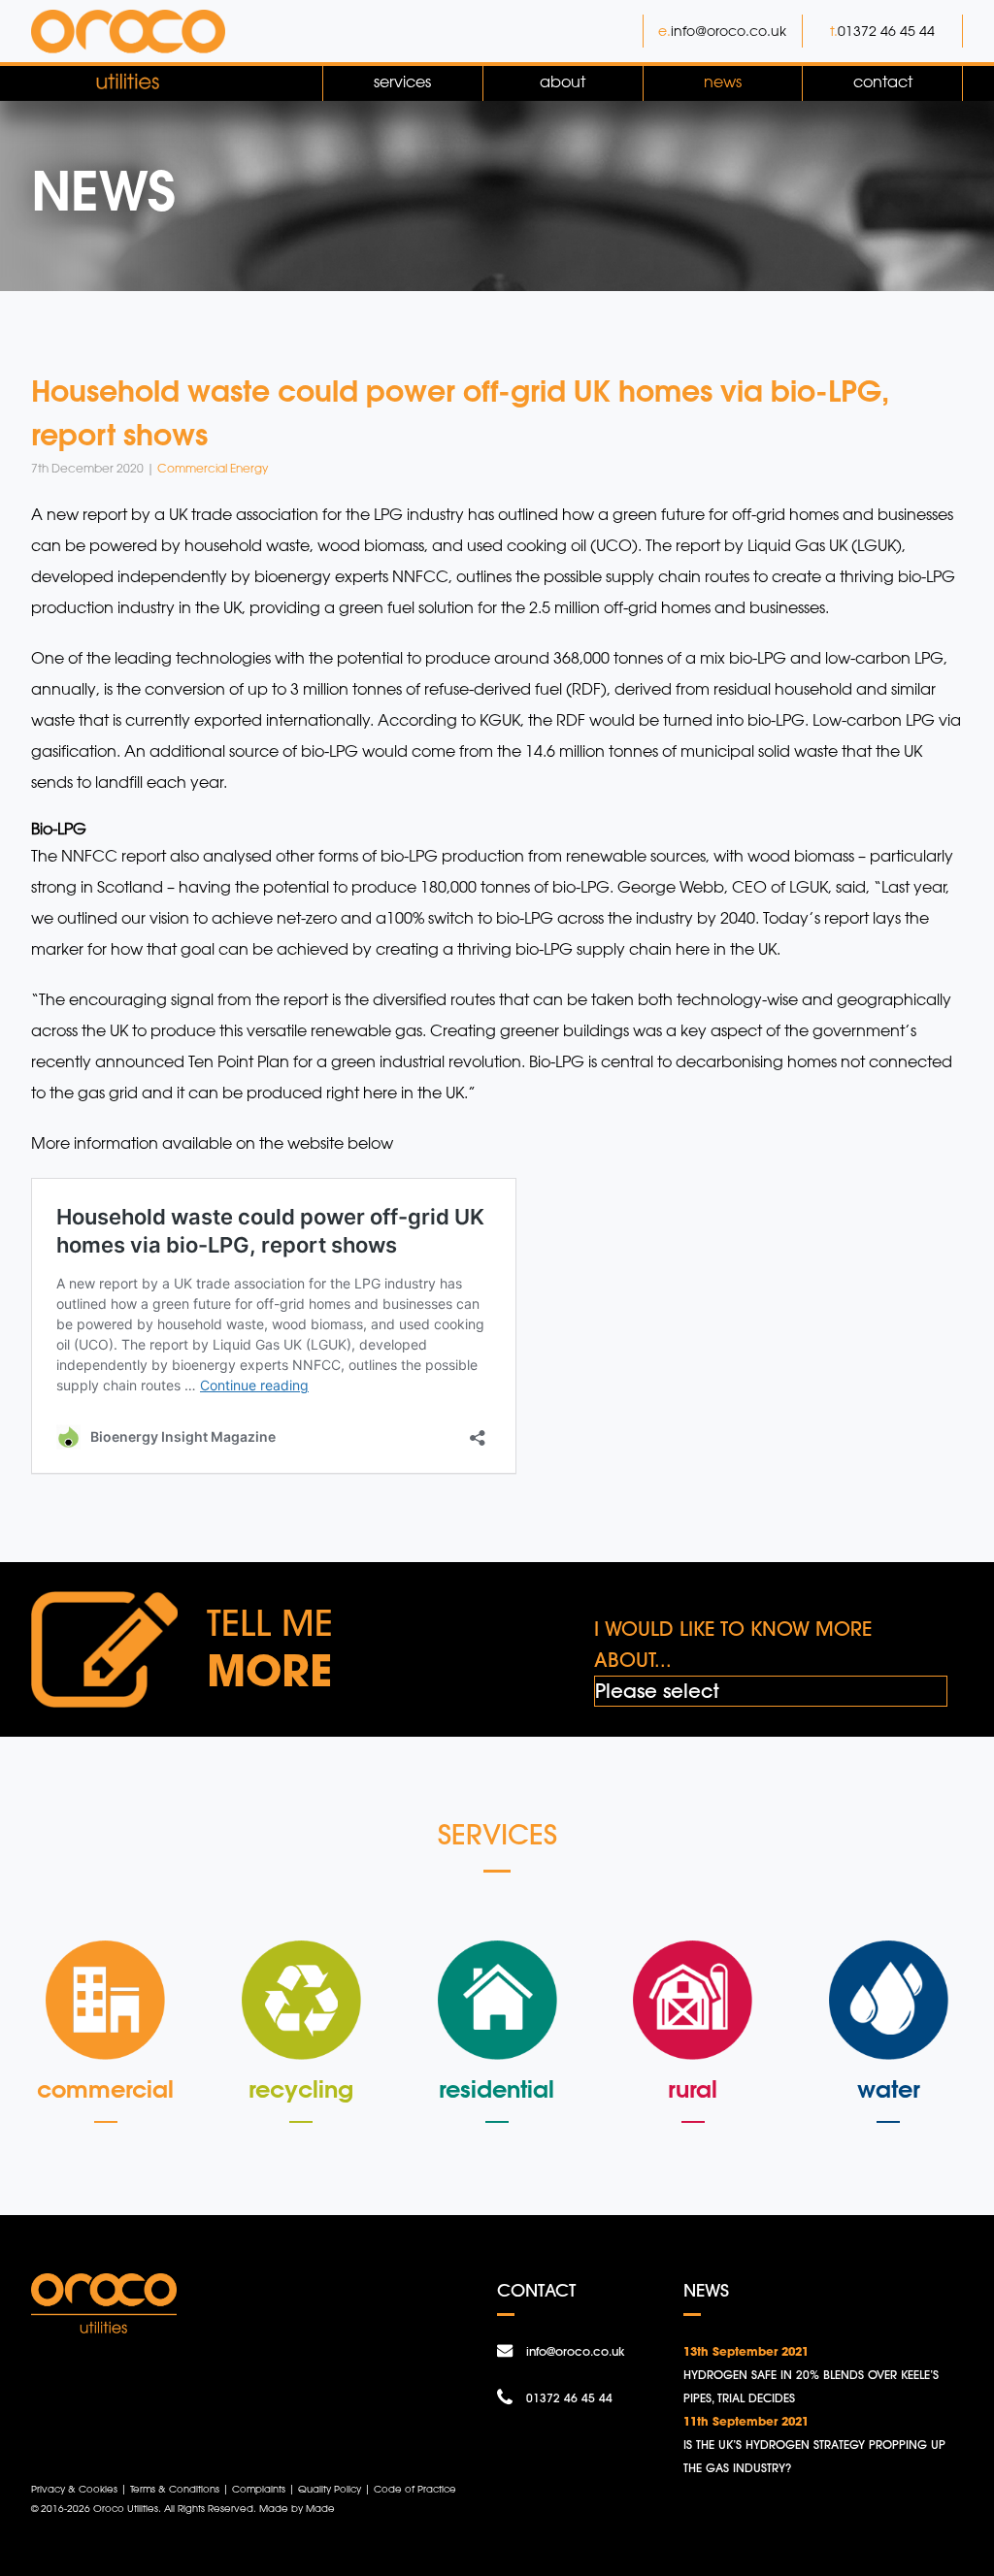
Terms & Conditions (175, 2489)
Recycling (301, 2089)
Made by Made (297, 2508)
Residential (497, 2089)
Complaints (259, 2489)
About (563, 82)
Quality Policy (330, 2489)
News (723, 82)
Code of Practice (415, 2489)
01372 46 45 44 (886, 31)
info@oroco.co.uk (729, 31)
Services (402, 82)
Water (889, 2089)
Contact (883, 82)
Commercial (105, 2089)
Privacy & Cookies (74, 2489)
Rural (693, 2089)
